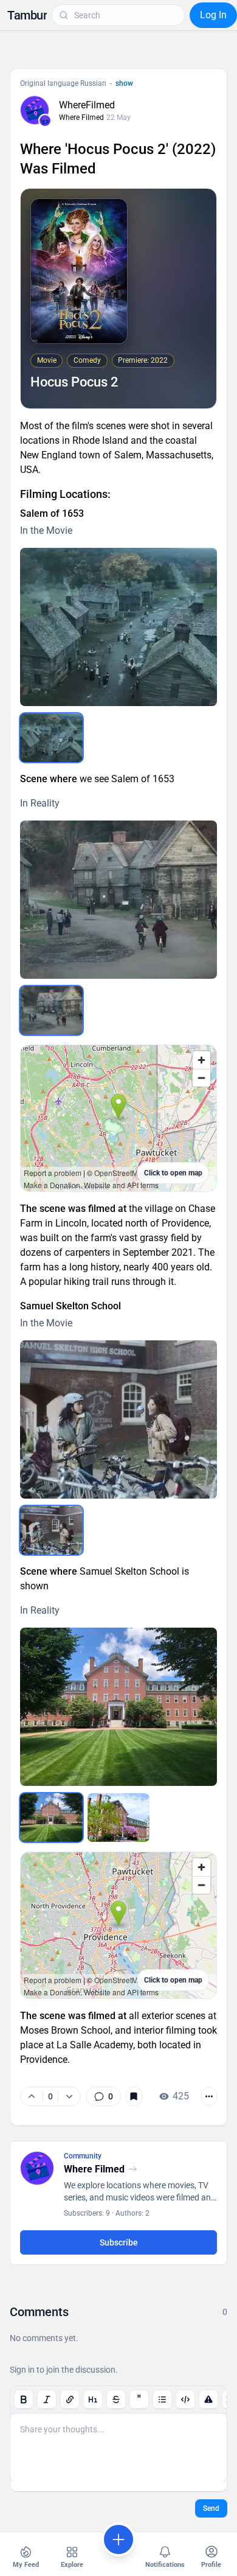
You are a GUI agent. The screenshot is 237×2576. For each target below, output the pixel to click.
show (124, 83)
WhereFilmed (87, 105)
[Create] (118, 2539)
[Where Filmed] (45, 121)
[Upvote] (32, 2096)
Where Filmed (81, 117)
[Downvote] (69, 2096)
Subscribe (119, 2242)
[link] (103, 2096)
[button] (27, 15)
